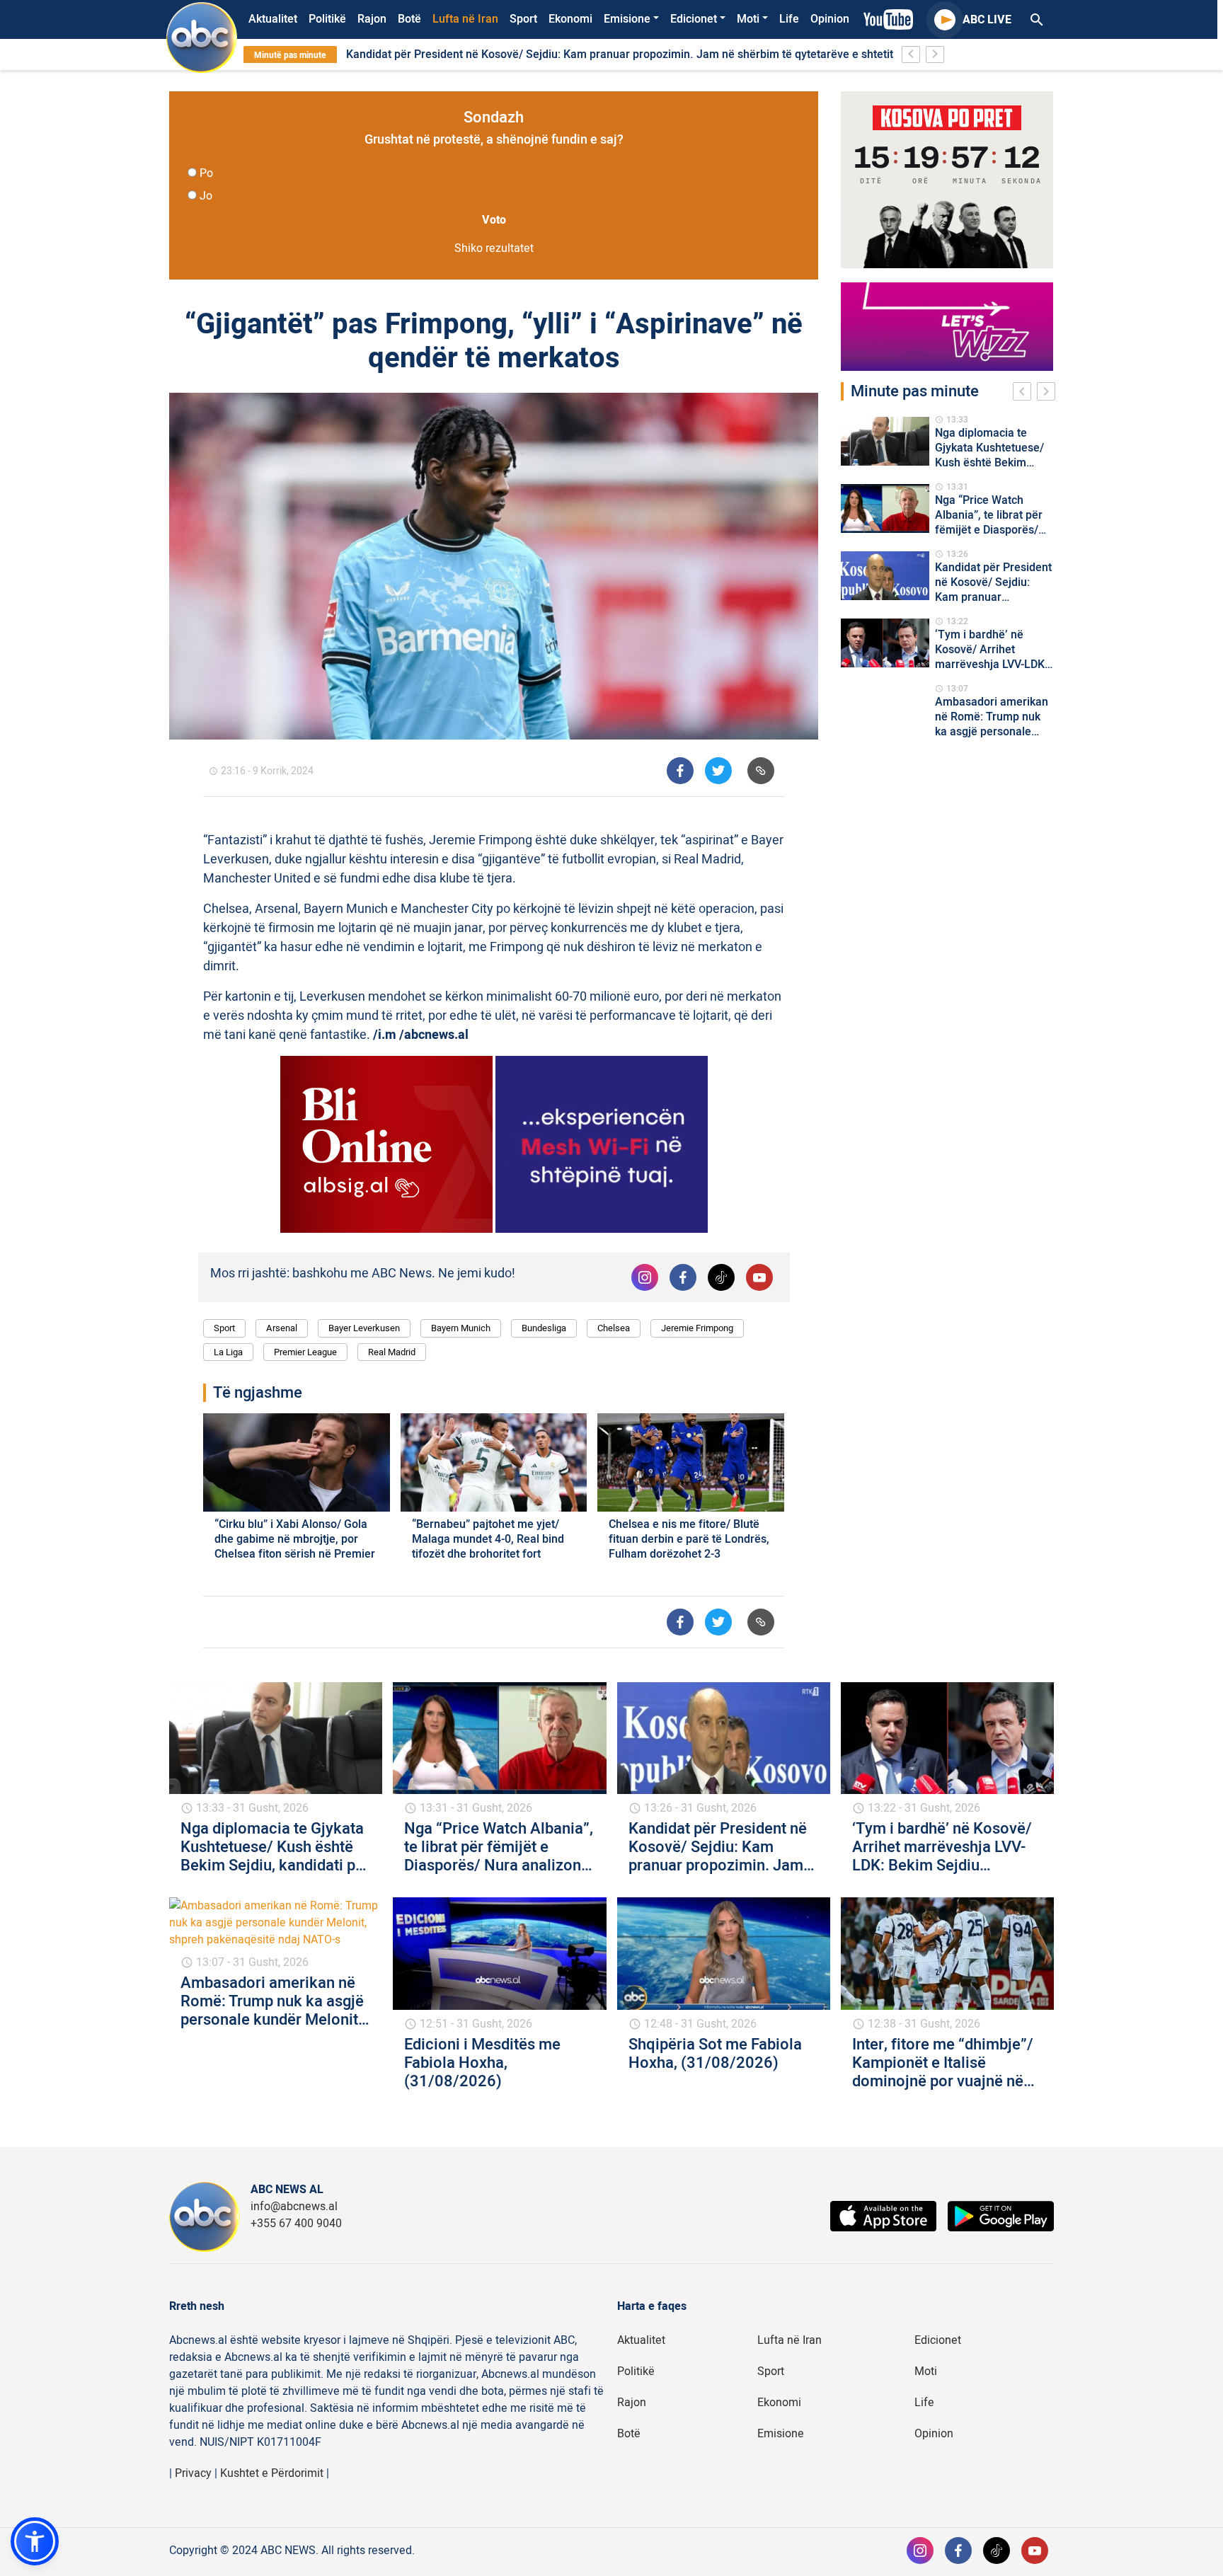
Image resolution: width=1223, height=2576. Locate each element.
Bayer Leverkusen (364, 1328)
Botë (409, 19)
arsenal (282, 1328)
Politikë (327, 19)
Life (789, 19)
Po (206, 173)
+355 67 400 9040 (296, 2224)
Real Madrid (392, 1352)
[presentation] (1025, 393)
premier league (305, 1352)
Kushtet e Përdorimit (272, 2473)
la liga (228, 1352)
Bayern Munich (461, 1328)
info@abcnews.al (294, 2207)
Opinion (830, 19)
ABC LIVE (987, 20)
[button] (35, 2541)
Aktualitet (273, 19)
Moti (748, 19)
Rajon (372, 19)
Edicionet (694, 19)
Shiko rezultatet (494, 248)
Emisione (627, 19)
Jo (206, 196)
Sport (523, 19)
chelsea (614, 1328)
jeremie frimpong (697, 1328)
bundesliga (544, 1328)
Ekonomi (570, 19)
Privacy (193, 2473)
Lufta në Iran (465, 19)
